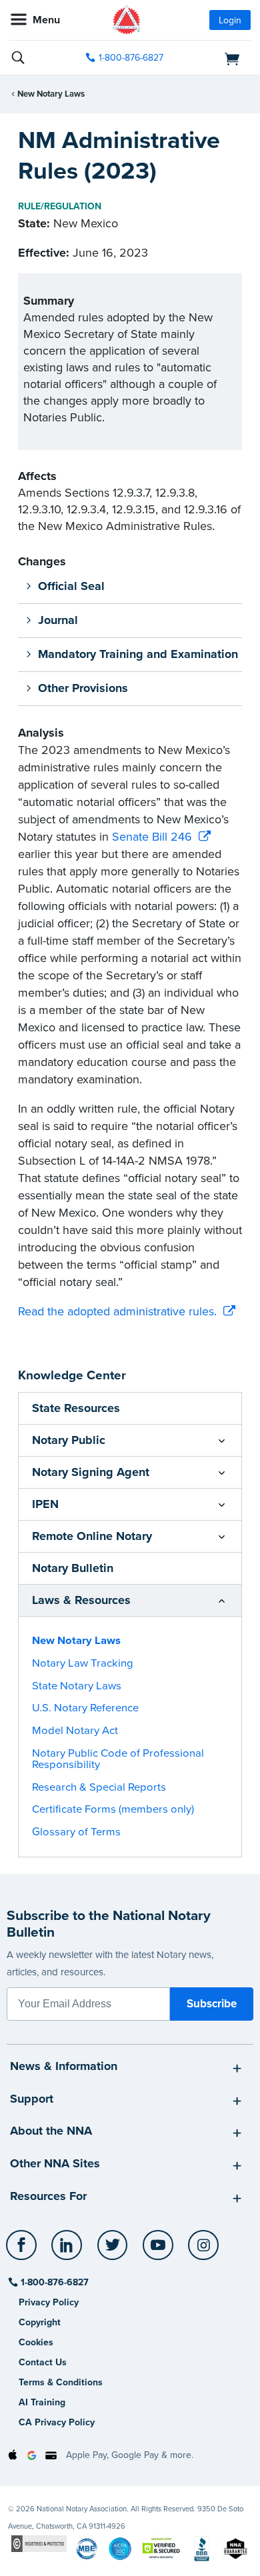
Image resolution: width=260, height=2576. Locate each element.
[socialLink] (24, 2251)
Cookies (36, 2342)
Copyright (40, 2322)
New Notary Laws (51, 94)
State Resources (76, 1408)
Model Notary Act (75, 1731)
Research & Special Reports (99, 1787)
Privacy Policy (49, 2302)
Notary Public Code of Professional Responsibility (118, 1759)
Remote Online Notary (92, 1536)
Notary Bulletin (73, 1568)
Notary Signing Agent (91, 1472)
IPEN (45, 1504)
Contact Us (43, 2362)
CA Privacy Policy (57, 2422)
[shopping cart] (214, 58)
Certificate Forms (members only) (113, 1809)
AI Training (42, 2402)
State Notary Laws (77, 1686)
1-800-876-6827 (131, 58)
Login (230, 20)
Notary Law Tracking (83, 1663)
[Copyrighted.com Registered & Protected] (39, 2543)
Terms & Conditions (61, 2382)
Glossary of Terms (76, 1832)
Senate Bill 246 (152, 837)
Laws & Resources (81, 1600)
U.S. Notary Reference (85, 1708)
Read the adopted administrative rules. (117, 1311)
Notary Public (69, 1440)
